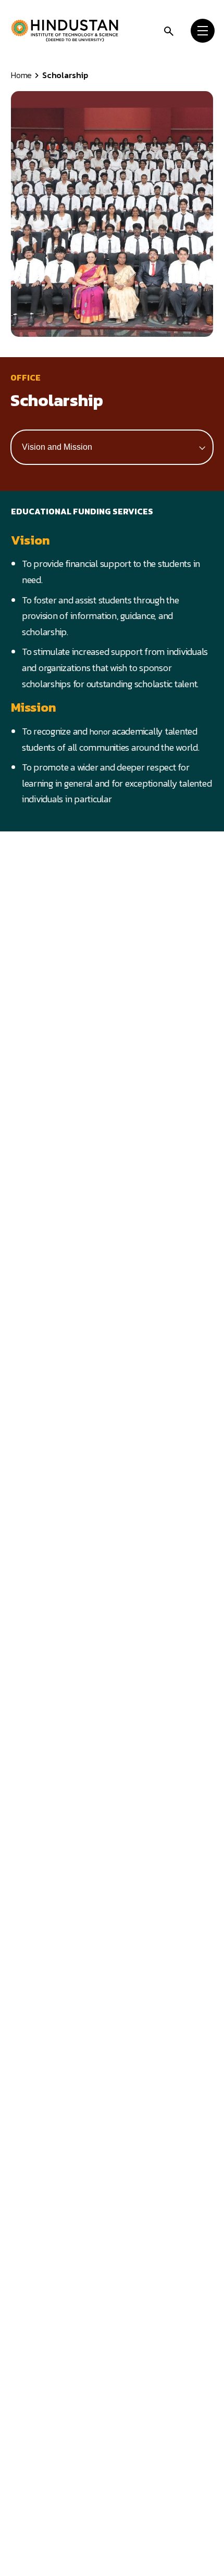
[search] (169, 30)
